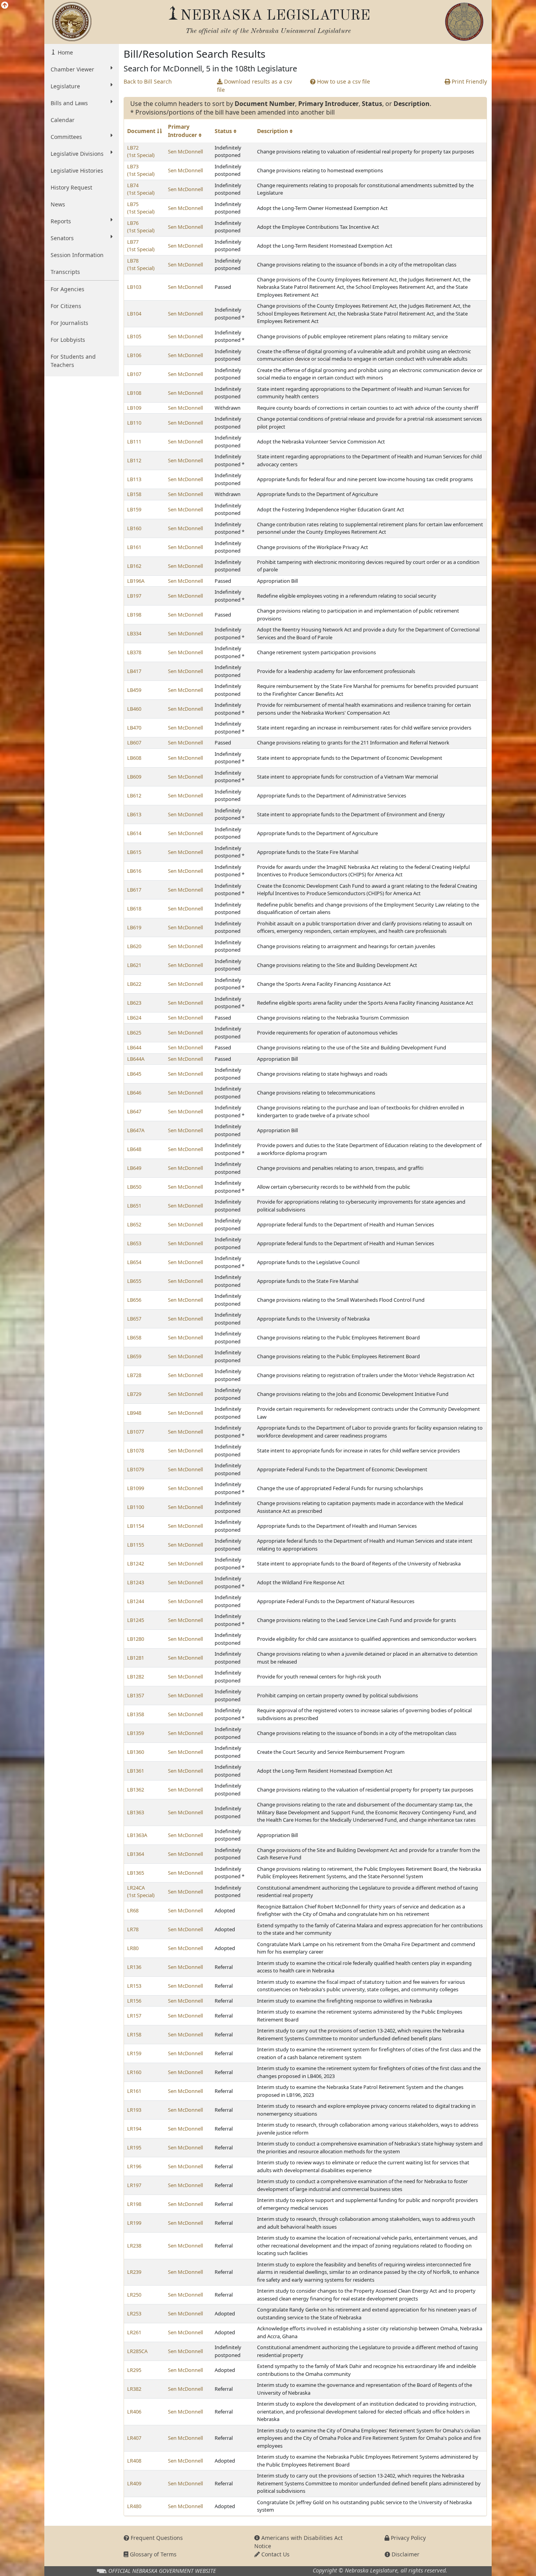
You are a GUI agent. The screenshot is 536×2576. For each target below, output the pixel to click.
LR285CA (137, 2351)
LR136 (134, 1967)
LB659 (134, 1356)
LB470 (134, 728)
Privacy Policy (407, 2538)
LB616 (134, 871)
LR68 (133, 1910)
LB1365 (136, 1873)
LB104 (134, 314)
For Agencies (67, 289)
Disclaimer (405, 2554)
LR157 (134, 2016)
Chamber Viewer (72, 69)
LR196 (134, 2166)
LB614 (134, 833)
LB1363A (137, 1835)
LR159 (134, 2053)
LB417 (134, 671)
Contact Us (275, 2554)
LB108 (134, 393)
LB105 (134, 336)
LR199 (134, 2223)
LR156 (134, 2001)
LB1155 (136, 1545)
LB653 (134, 1243)
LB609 (134, 777)
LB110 (134, 423)
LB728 (134, 1375)
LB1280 (136, 1639)
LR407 (134, 2438)
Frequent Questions (156, 2538)
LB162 (134, 566)
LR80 (133, 1948)
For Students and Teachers (73, 361)
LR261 (134, 2332)
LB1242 (136, 1563)
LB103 (134, 287)
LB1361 (136, 1771)
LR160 (134, 2072)
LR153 (134, 1986)
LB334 (134, 633)
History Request (71, 187)
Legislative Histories (77, 171)
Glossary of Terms (152, 2554)
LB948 (134, 1413)
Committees (66, 137)
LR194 (134, 2129)
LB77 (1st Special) (141, 246)
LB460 (134, 709)
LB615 (134, 852)
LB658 (134, 1337)
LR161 (134, 2091)
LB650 (134, 1187)
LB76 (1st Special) (141, 227)
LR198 (134, 2204)
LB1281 (136, 1658)
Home (65, 52)
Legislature (65, 86)
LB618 (134, 909)
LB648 (134, 1149)
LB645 (134, 1074)
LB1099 (136, 1488)
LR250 (134, 2295)
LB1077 (136, 1432)
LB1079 (136, 1469)
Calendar (63, 120)
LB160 (134, 528)
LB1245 (136, 1620)
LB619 (134, 927)
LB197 (134, 596)
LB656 (134, 1300)
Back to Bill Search (148, 81)
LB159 (134, 509)
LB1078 (136, 1450)
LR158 (134, 2034)
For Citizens (66, 306)
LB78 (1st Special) (141, 265)
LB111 (134, 441)
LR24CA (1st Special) (141, 1892)
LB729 (134, 1394)
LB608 (134, 758)
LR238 (134, 2246)
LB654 (134, 1262)
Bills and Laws (69, 103)
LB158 (134, 494)
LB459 (134, 690)
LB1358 (136, 1714)
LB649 (134, 1168)
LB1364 (136, 1854)
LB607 (134, 743)
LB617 (134, 890)
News (58, 204)
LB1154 (136, 1526)
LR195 (134, 2147)
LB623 (134, 1003)
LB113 (134, 479)
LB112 (134, 460)
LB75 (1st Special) (141, 208)
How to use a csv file (343, 81)
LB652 (134, 1224)
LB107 (134, 374)
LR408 (134, 2461)
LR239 (134, 2272)
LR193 (134, 2110)
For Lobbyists (68, 340)
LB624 (134, 1018)
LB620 (134, 946)
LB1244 (136, 1601)
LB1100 (136, 1507)
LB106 (134, 355)
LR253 (134, 2313)
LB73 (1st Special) (141, 170)
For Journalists (69, 323)
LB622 (134, 984)
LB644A (136, 1059)
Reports (61, 221)
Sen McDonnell (185, 151)
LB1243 (136, 1582)
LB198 (134, 615)
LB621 (134, 965)
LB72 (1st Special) (141, 151)
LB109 (134, 408)
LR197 (134, 2185)
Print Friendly (469, 81)
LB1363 (136, 1812)
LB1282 (136, 1677)
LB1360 (136, 1752)
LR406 (134, 2412)
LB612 (134, 795)
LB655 (134, 1281)
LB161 (134, 547)
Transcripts (65, 272)
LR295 (134, 2370)
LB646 (134, 1093)
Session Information (77, 255)
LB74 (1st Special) (141, 189)
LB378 (134, 652)
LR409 (134, 2483)
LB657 (134, 1319)
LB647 (134, 1111)
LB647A (136, 1130)
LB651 (134, 1206)
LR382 (134, 2389)
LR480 (134, 2506)
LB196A (136, 581)
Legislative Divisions (77, 154)
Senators (62, 238)
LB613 (134, 814)
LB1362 (136, 1790)
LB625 (134, 1033)
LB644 (134, 1047)
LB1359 (136, 1733)
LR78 (133, 1929)
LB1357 (136, 1695)
